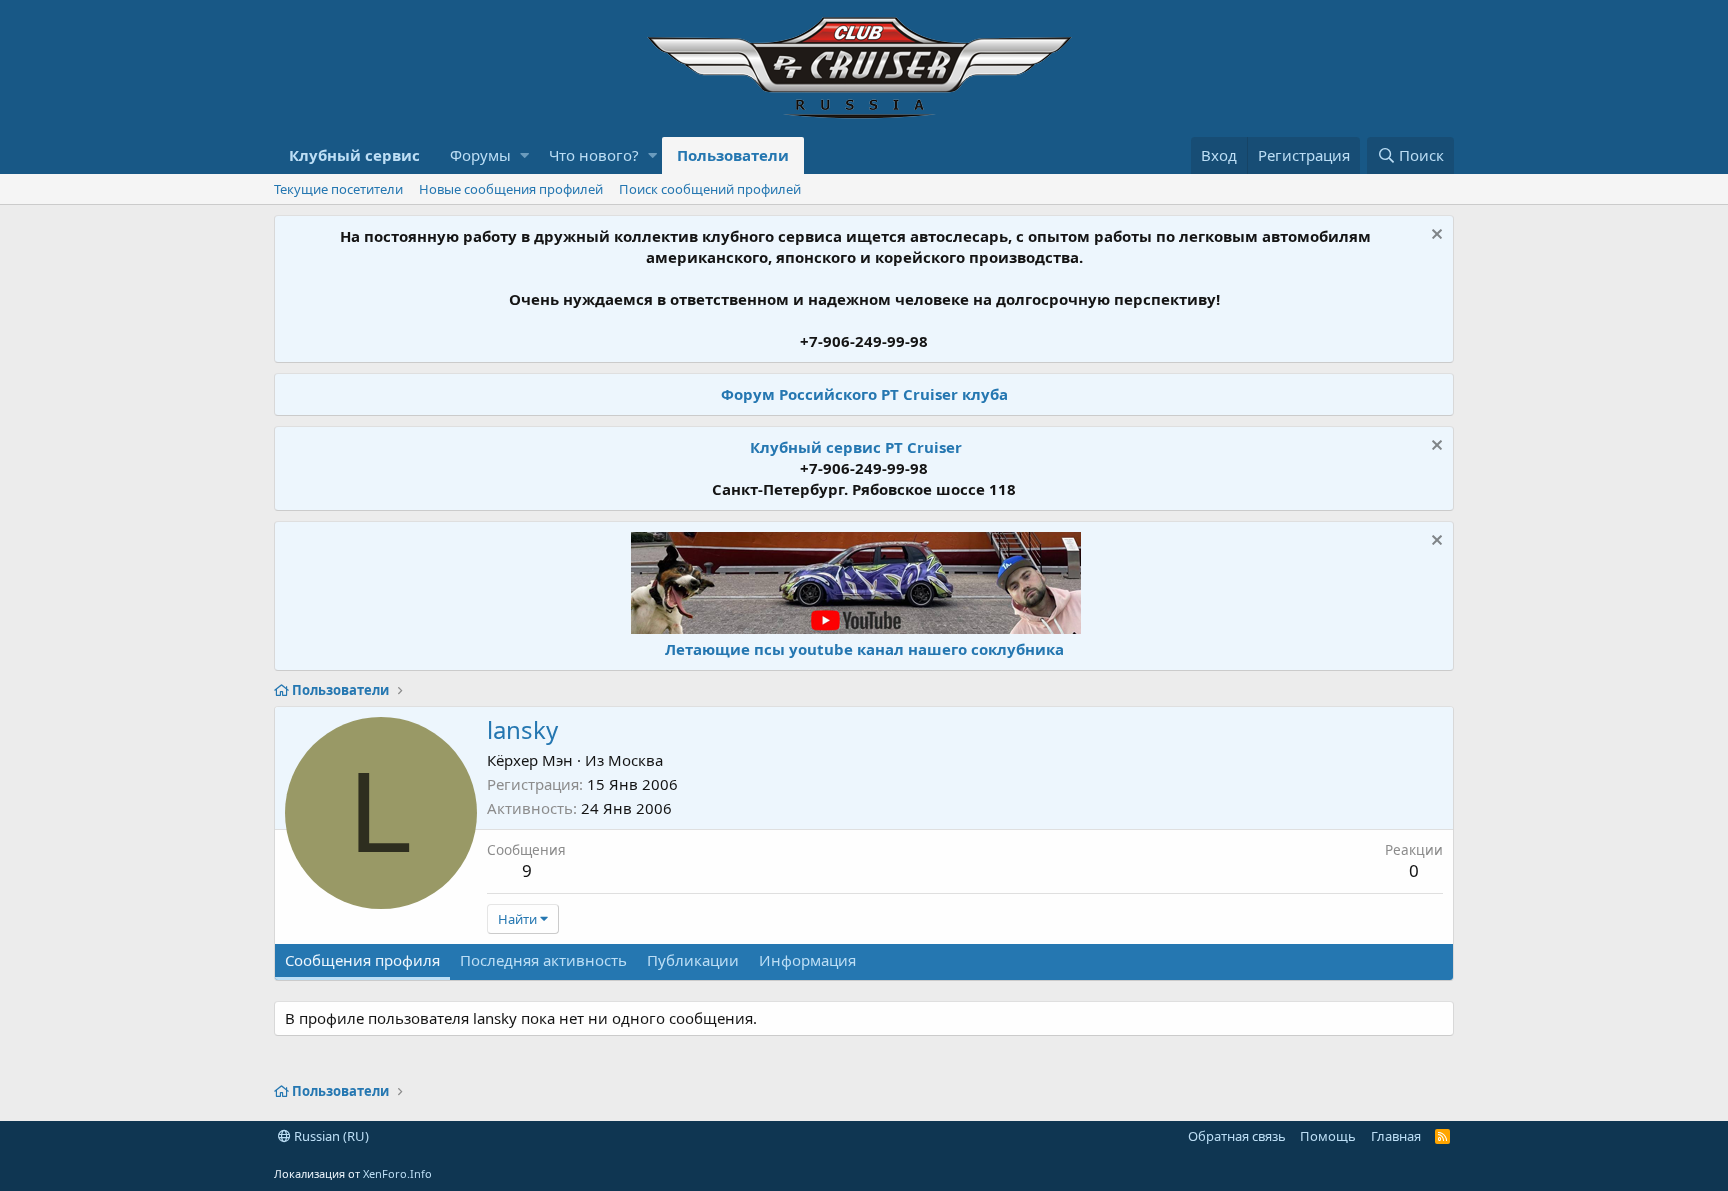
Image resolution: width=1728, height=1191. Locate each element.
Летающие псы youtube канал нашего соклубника (864, 649)
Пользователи (733, 155)
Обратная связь (1237, 1136)
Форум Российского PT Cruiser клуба (864, 394)
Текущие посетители (338, 189)
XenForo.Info (397, 1173)
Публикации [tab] (693, 960)
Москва (635, 760)
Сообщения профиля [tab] (362, 960)
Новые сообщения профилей (511, 189)
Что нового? (594, 155)
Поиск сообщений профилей (710, 189)
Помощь (1328, 1136)
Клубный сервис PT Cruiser (856, 447)
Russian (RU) (330, 1136)
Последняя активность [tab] (543, 960)
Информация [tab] (807, 960)
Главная (1396, 1136)
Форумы (480, 155)
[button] (524, 155)
